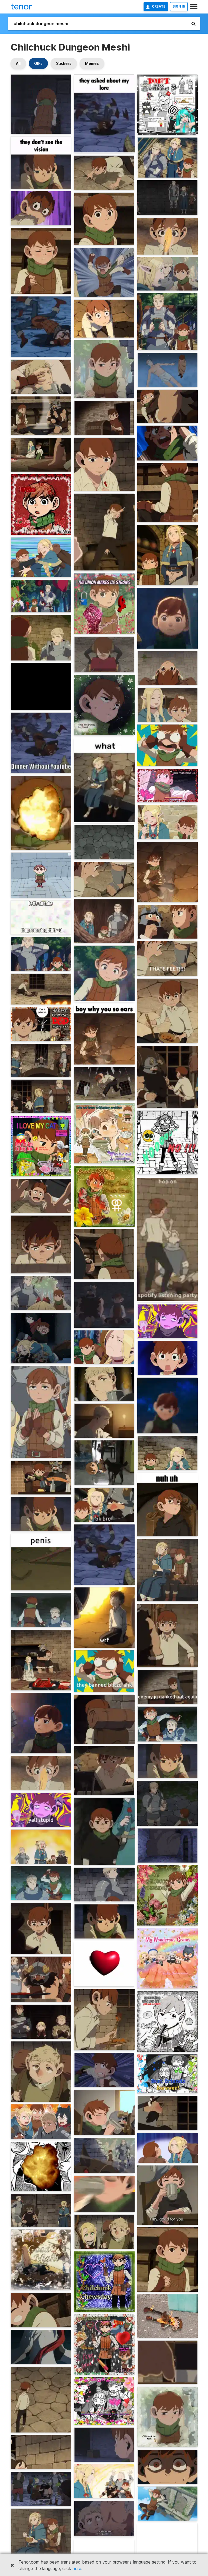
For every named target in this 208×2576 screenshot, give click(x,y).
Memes (92, 63)
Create (159, 6)
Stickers (64, 63)
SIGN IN (179, 6)
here (77, 2568)
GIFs (38, 63)
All (18, 63)
